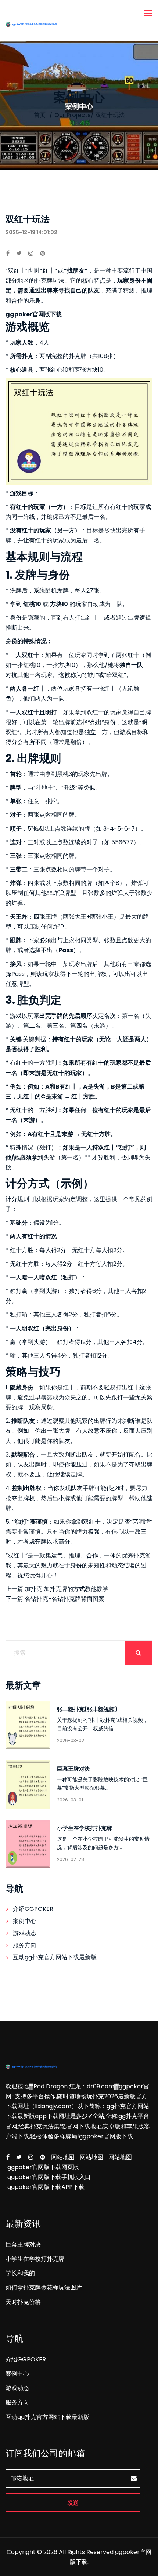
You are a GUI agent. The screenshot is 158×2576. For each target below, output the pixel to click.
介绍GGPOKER (33, 1909)
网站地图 (63, 2157)
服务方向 (25, 1945)
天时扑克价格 (23, 2302)
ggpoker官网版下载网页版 (43, 2167)
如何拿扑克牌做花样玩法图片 (44, 2287)
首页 (40, 115)
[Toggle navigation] (149, 14)
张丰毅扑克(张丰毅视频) (87, 1709)
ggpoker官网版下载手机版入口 (49, 2177)
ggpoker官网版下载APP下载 (46, 2187)
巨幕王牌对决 (73, 1769)
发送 (73, 2503)
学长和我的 (20, 2273)
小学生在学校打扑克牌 (85, 1828)
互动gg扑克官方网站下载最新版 (55, 1957)
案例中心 (25, 1921)
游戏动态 (25, 1933)
